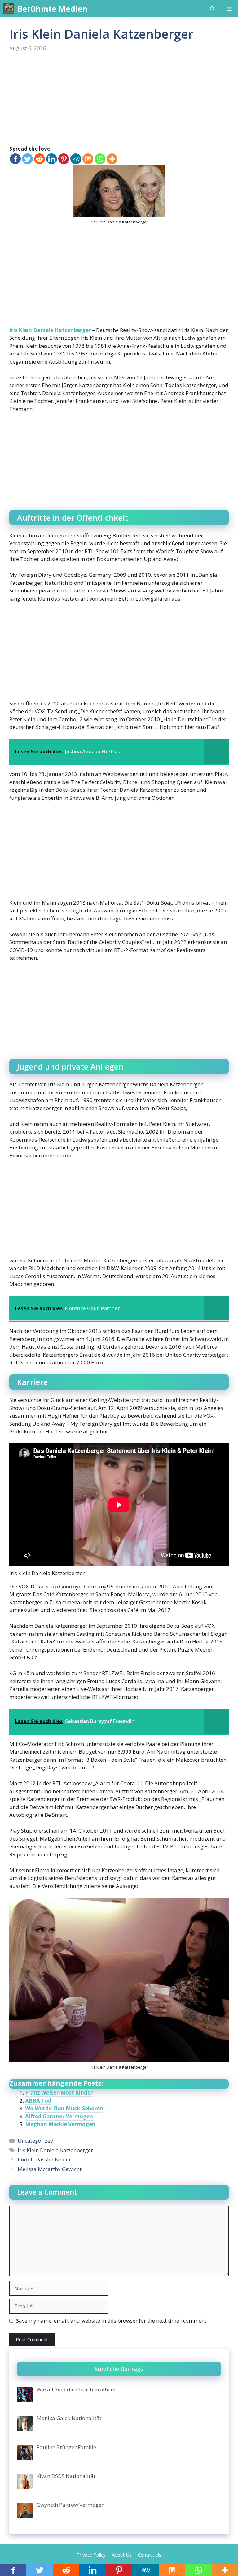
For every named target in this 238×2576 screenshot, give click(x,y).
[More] (112, 159)
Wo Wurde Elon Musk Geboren (64, 2108)
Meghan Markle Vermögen (60, 2124)
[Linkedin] (52, 159)
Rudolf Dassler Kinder (44, 2159)
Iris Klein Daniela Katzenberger (50, 330)
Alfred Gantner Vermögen (59, 2116)
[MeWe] (76, 159)
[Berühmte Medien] (9, 9)
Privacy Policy (91, 2555)
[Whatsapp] (100, 159)
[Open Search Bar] (212, 9)
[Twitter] (27, 159)
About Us (122, 2555)
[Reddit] (40, 159)
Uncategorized (36, 2141)
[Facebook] (15, 159)
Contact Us (150, 2555)
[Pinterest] (64, 159)
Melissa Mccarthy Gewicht (50, 2169)
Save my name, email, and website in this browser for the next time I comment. (112, 2321)
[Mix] (88, 159)
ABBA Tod (38, 2101)
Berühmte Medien (53, 9)
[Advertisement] (119, 99)
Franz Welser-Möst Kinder (59, 2093)
